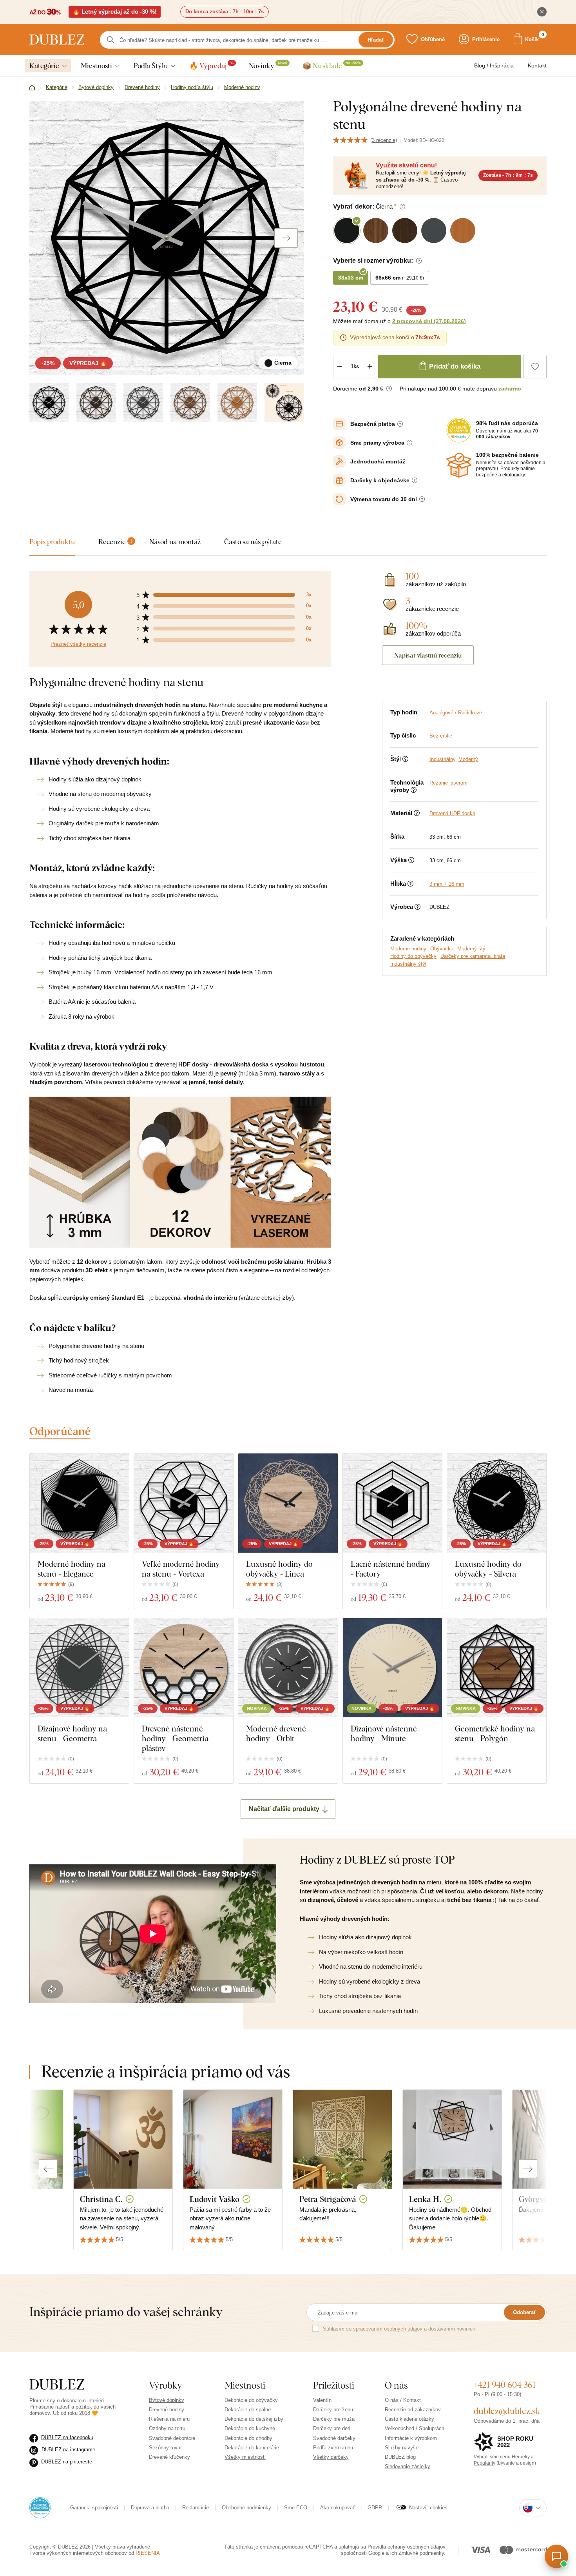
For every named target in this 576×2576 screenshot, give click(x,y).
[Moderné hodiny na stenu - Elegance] (79, 1503)
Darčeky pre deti (332, 2428)
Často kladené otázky (409, 2419)
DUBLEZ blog (400, 2457)
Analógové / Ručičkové (456, 713)
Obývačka (442, 949)
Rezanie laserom (448, 783)
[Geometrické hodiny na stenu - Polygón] (497, 1668)
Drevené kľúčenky (169, 2457)
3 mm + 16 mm (447, 884)
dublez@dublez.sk (507, 2411)
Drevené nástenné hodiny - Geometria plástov (175, 1738)
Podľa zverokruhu (333, 2448)
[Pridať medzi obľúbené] (535, 367)
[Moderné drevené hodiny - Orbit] (288, 1668)
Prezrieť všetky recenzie (78, 644)
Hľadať (376, 40)
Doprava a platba (150, 2508)
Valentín (322, 2400)
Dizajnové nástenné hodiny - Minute (384, 1733)
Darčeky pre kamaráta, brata (473, 956)
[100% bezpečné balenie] (459, 465)
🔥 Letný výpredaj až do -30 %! (115, 12)
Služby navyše (402, 2448)
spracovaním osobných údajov (388, 2329)
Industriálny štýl (408, 964)
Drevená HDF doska (452, 813)
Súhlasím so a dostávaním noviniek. (400, 2329)
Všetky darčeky (331, 2457)
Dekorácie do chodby (248, 2438)
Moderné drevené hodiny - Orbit (276, 1733)
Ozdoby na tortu (167, 2428)
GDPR (375, 2508)
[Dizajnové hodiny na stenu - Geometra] (79, 1668)
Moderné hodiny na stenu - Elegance (72, 1569)
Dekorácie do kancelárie (252, 2448)
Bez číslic (441, 736)
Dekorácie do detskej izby (254, 2419)
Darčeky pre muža (334, 2419)
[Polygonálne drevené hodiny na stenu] (284, 403)
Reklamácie (196, 2508)
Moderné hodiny (408, 949)
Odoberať (524, 2312)
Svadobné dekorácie (172, 2438)
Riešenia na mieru (169, 2419)
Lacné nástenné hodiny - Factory (391, 1569)
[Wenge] (96, 403)
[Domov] (32, 88)
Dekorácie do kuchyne (250, 2428)
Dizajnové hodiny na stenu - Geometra (72, 1733)
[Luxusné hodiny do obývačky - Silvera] (497, 1503)
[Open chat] (556, 2556)
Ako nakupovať (337, 2508)
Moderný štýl (472, 949)
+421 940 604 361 (505, 2385)
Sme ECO (296, 2508)
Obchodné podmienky (246, 2508)
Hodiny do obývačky (413, 956)
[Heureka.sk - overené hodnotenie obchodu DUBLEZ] (40, 2507)
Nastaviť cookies (428, 2508)
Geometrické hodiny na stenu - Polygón (495, 1733)
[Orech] (190, 403)
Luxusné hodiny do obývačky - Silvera (488, 1569)
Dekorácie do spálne (248, 2410)
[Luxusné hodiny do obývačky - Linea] (288, 1503)
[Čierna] (49, 403)
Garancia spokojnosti (94, 2508)
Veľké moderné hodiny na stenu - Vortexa (181, 1569)
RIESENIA (148, 2553)
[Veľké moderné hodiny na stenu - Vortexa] (184, 1503)
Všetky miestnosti (245, 2457)
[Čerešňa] (237, 403)
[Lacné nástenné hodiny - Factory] (392, 1503)
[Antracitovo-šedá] (143, 403)
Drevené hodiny (167, 2410)
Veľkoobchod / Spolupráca (415, 2428)
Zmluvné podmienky (421, 2553)
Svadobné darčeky (334, 2438)
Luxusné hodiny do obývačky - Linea (279, 1569)
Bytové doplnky (167, 2400)
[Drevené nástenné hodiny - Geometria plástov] (184, 1668)
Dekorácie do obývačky (251, 2400)
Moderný (468, 759)
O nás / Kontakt (403, 2400)
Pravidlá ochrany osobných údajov (407, 2547)
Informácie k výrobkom (411, 2438)
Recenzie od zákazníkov (413, 2410)
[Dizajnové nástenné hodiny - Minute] (392, 1668)
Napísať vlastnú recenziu (428, 655)
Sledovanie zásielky (408, 2466)
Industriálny (442, 759)
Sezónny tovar (165, 2448)
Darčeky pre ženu (333, 2410)
